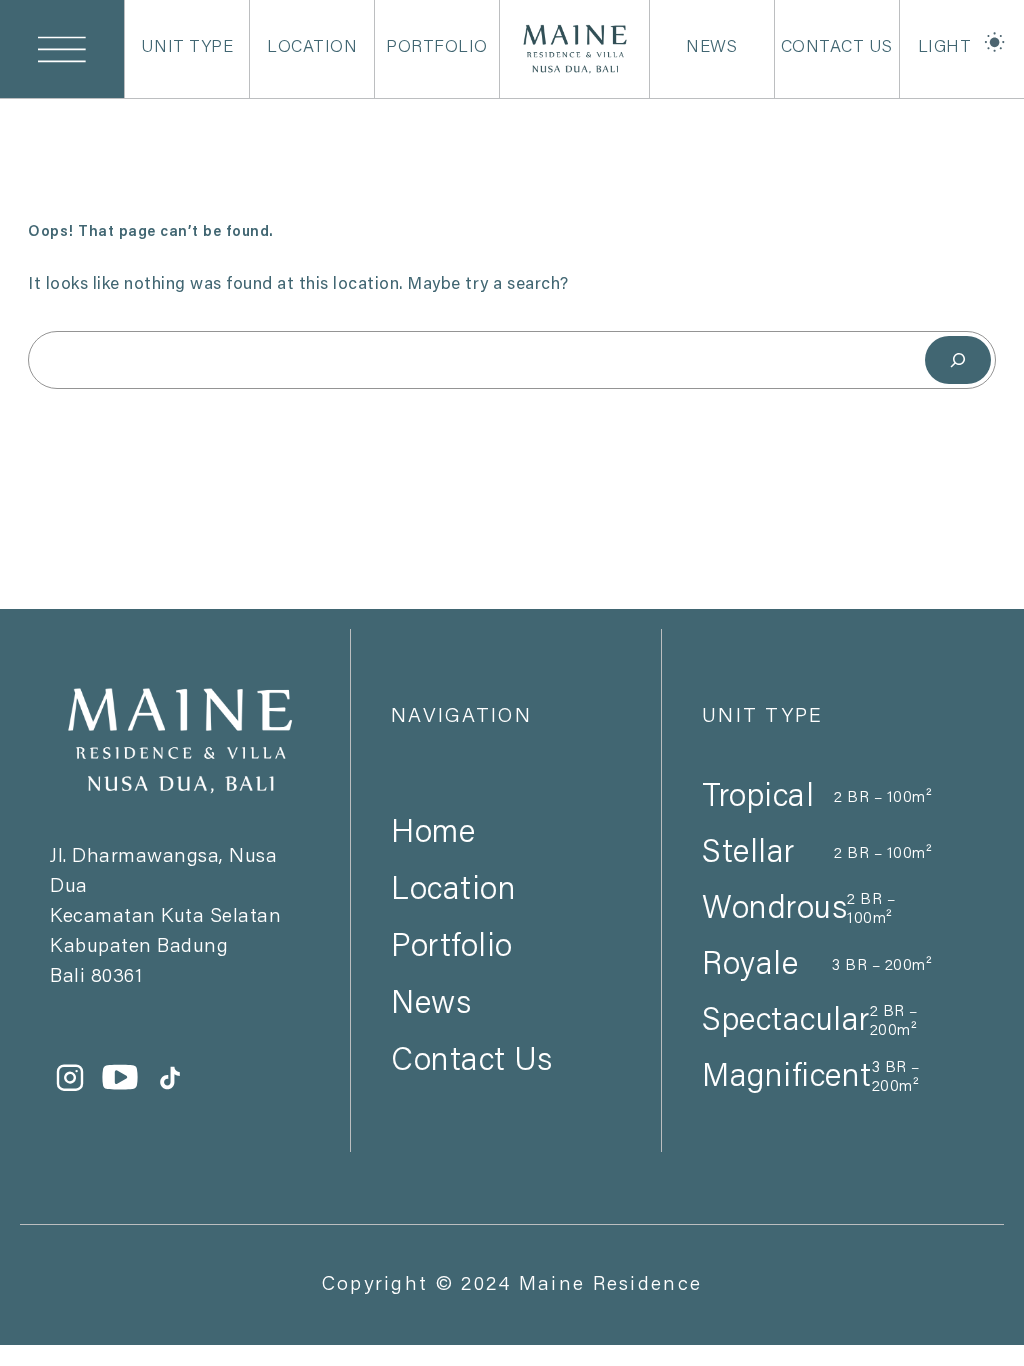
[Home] (506, 798)
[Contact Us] (506, 1026)
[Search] (958, 359)
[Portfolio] (506, 912)
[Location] (506, 855)
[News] (506, 969)
